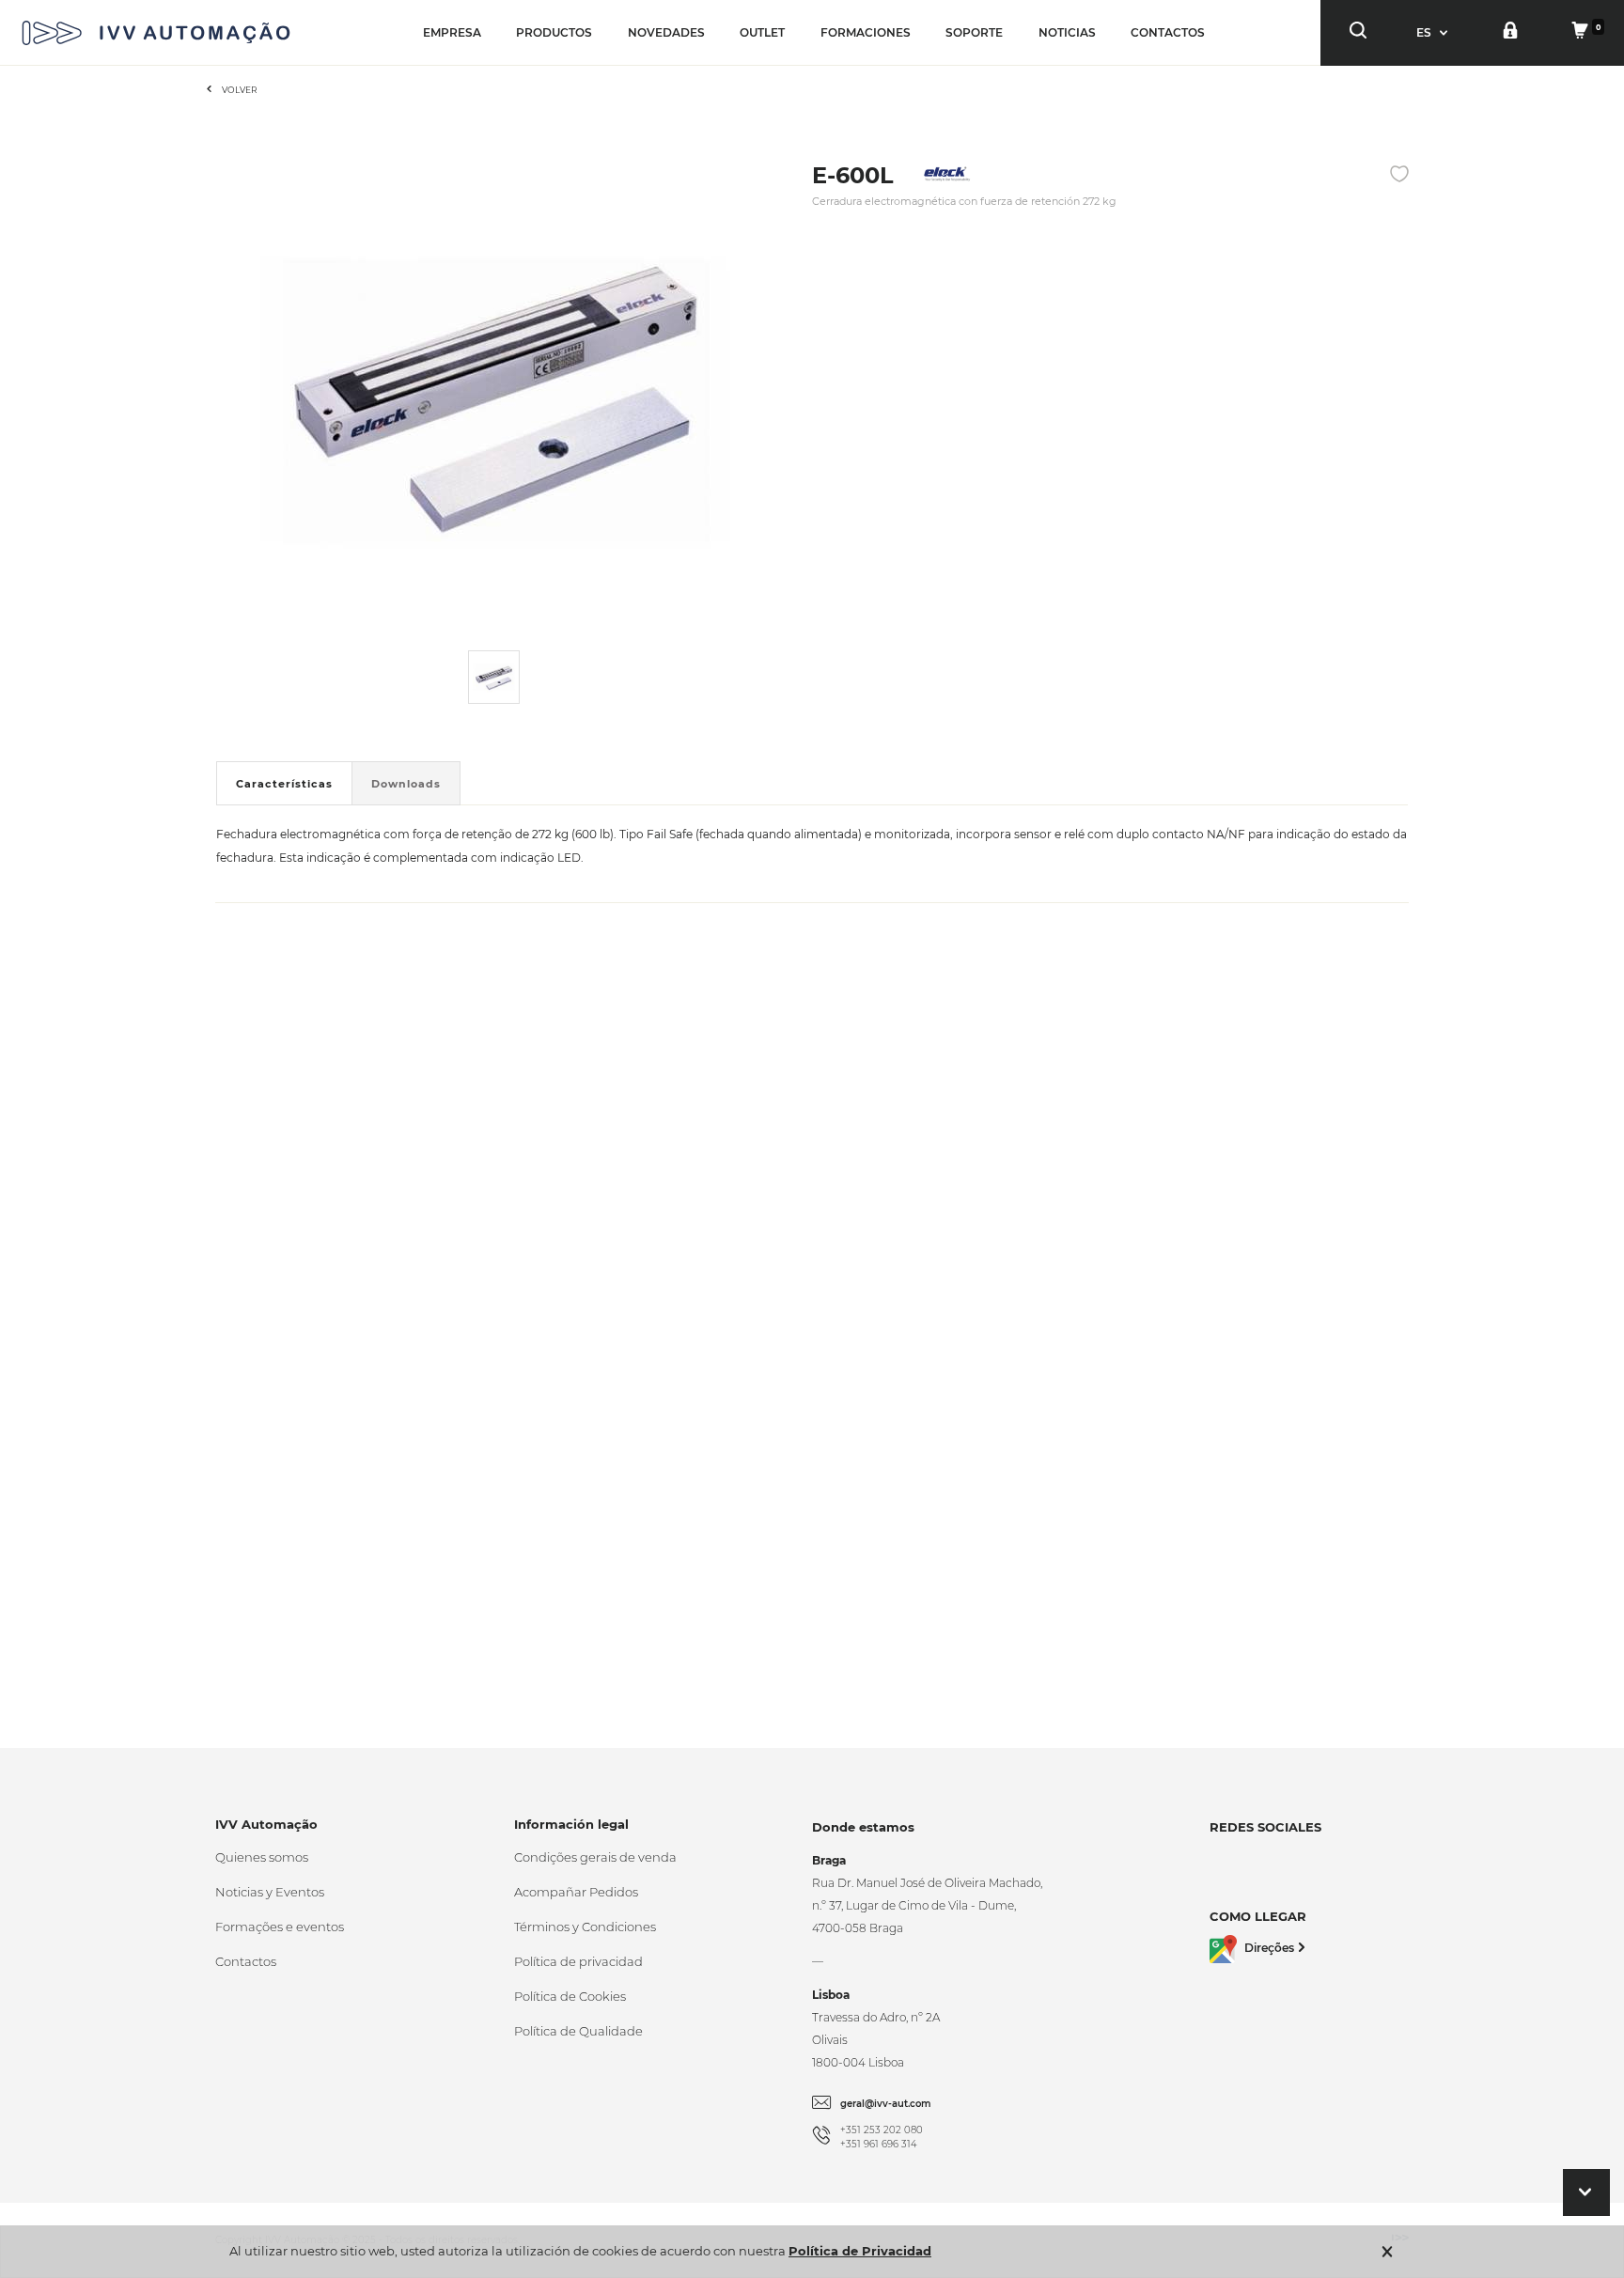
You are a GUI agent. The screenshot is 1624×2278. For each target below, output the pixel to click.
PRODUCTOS (554, 32)
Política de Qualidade (578, 2031)
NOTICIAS (1067, 32)
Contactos (246, 1961)
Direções (1269, 1948)
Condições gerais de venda (595, 1857)
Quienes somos (262, 1857)
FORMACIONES (866, 32)
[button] (1434, 32)
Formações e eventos (280, 1927)
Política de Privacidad (860, 2251)
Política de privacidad (578, 1961)
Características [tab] (284, 784)
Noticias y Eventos (270, 1892)
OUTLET (762, 32)
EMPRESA (452, 32)
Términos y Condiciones (585, 1927)
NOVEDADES (666, 32)
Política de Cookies (570, 1996)
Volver (240, 90)
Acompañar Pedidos (576, 1892)
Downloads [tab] (406, 784)
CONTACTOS (1168, 32)
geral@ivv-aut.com (886, 2104)
